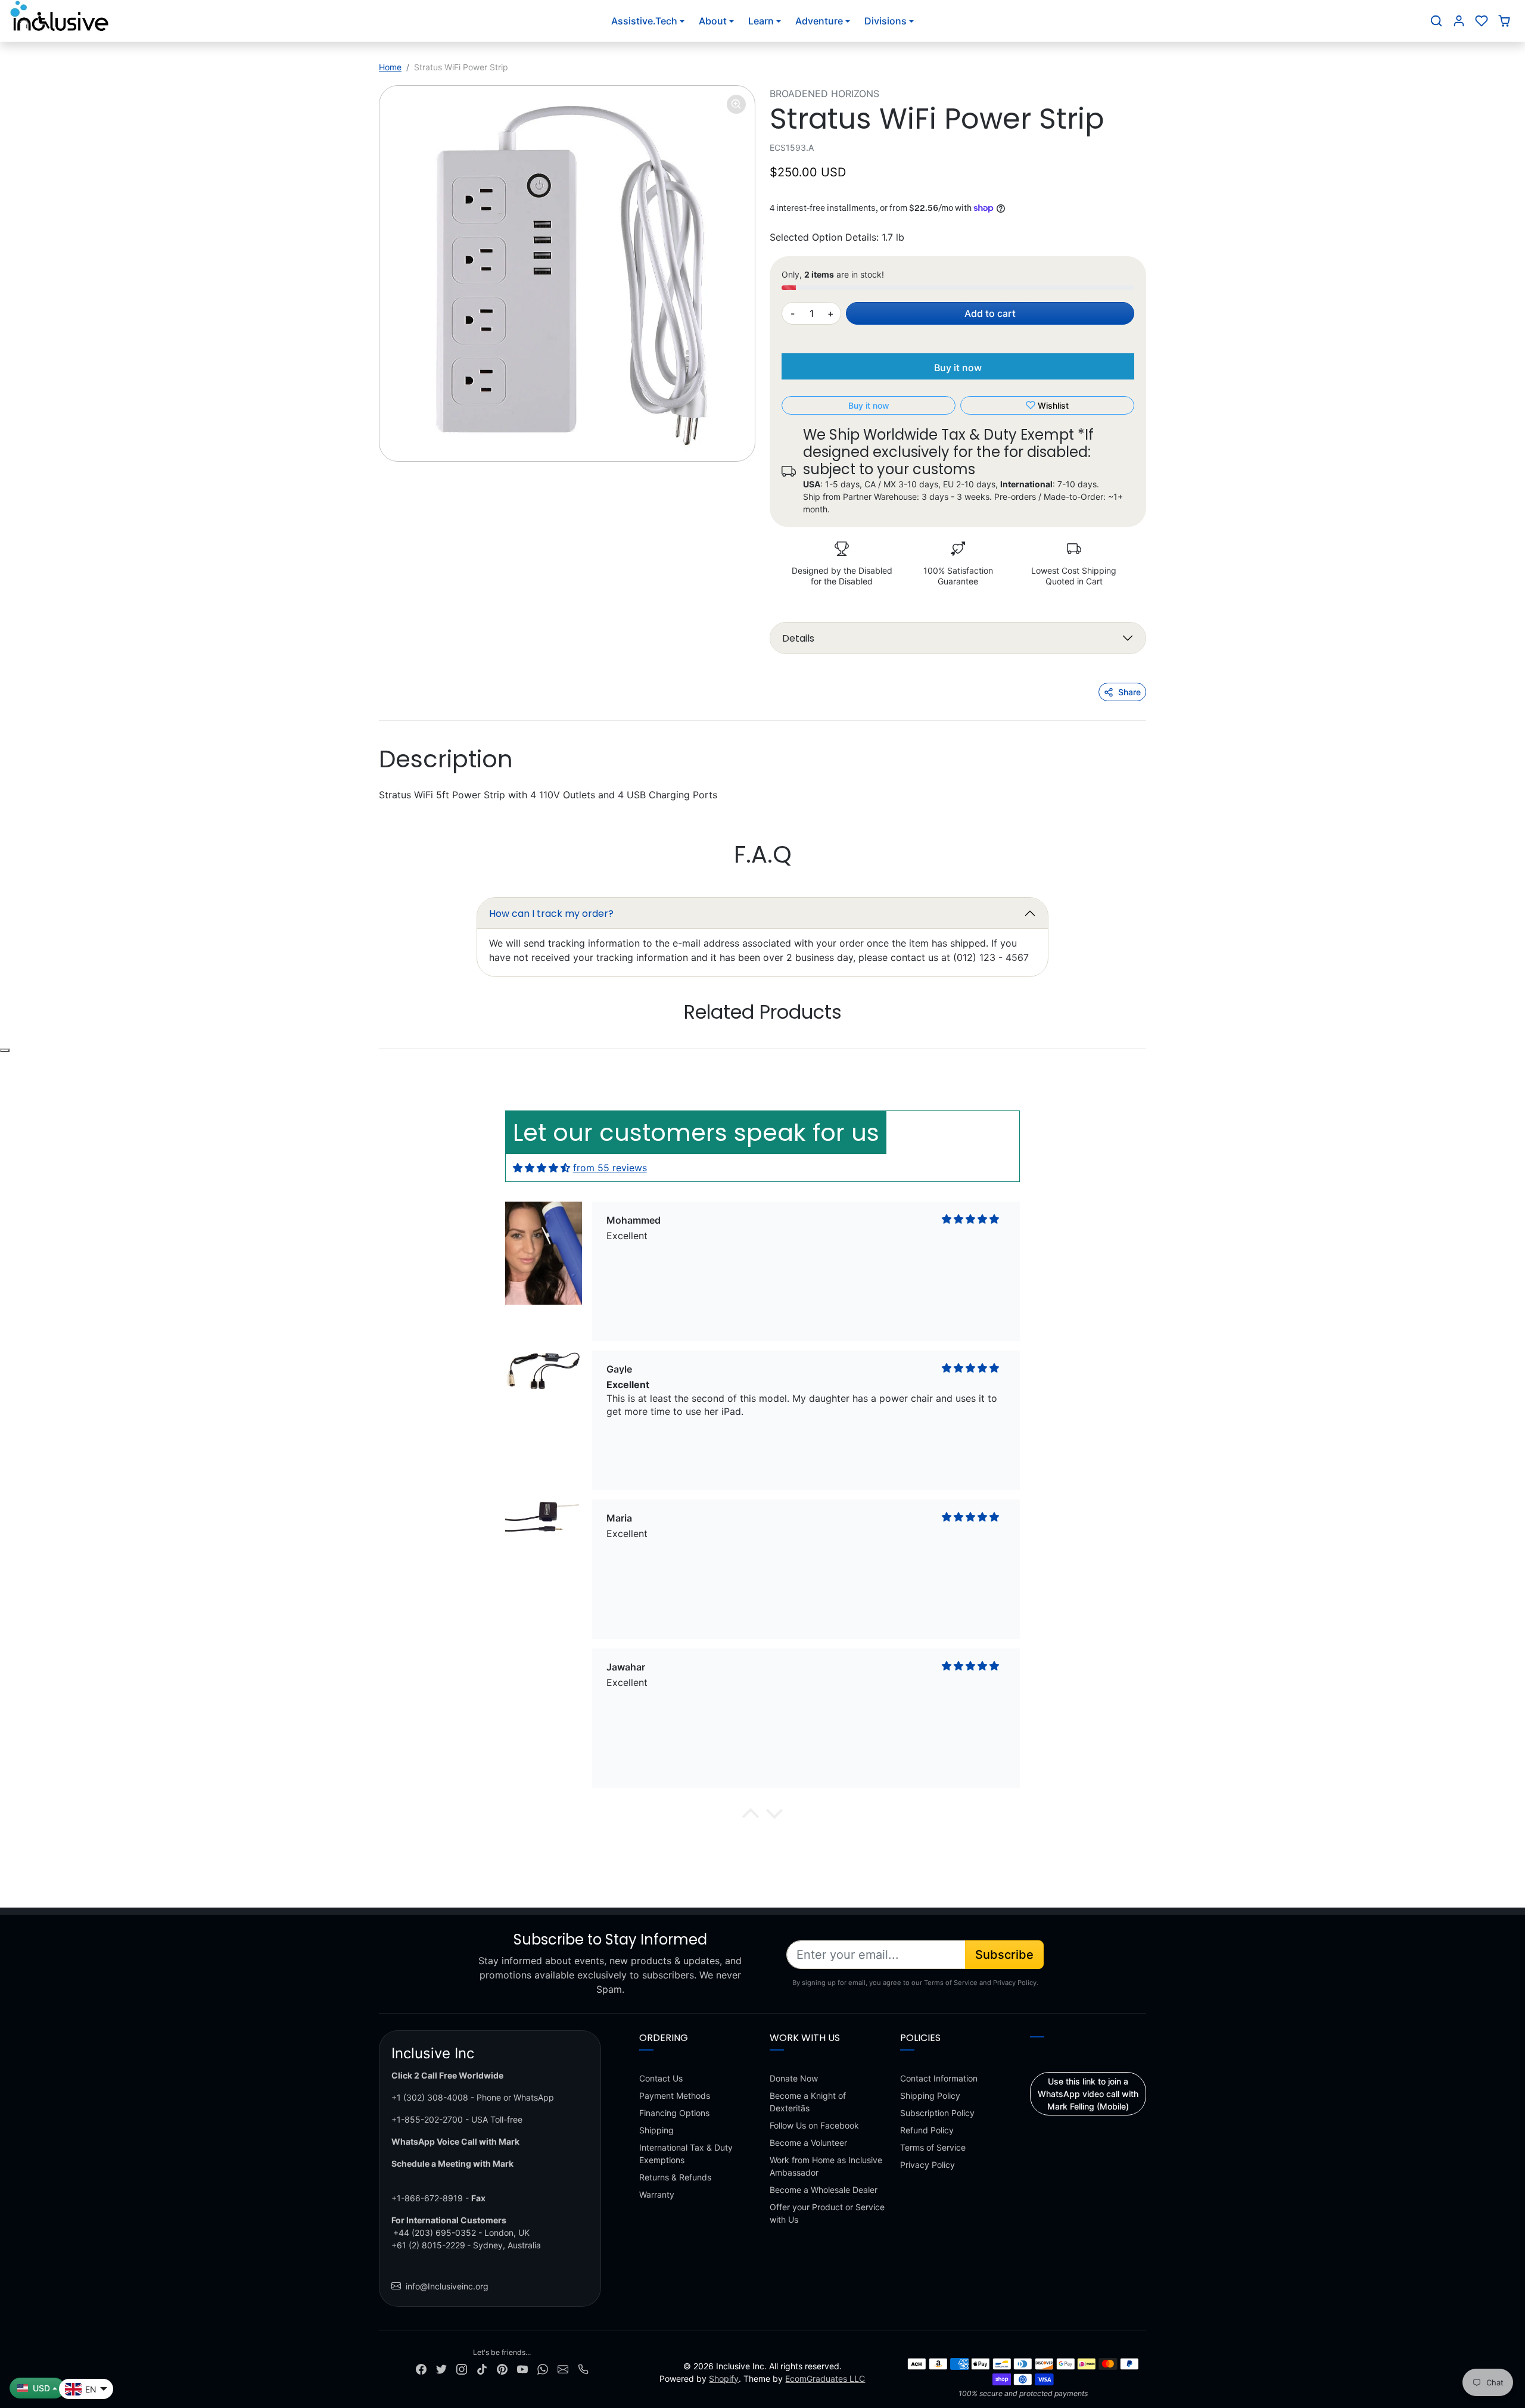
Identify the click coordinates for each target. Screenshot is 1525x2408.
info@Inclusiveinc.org (447, 2286)
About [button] (713, 21)
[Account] (1459, 21)
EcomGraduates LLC (825, 2379)
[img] (541, 1168)
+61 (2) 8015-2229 (428, 2245)
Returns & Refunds (675, 2177)
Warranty (657, 2194)
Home (390, 67)
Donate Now (794, 2078)
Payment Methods (675, 2096)
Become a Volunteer (808, 2143)
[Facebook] (421, 2368)
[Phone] (583, 2368)
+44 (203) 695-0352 (435, 2233)
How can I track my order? (551, 914)
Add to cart (990, 313)
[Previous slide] (380, 1049)
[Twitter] (441, 2368)
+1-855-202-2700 (427, 2119)
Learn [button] (761, 21)
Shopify (724, 2379)
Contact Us (661, 2078)
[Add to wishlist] (5, 1050)
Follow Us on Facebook (814, 2125)
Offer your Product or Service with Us (827, 2213)
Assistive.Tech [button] (644, 21)
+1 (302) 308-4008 (430, 2097)
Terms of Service (933, 2147)
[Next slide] (1145, 1049)
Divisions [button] (886, 21)
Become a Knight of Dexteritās (808, 2102)
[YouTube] (522, 2368)
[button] (1436, 21)
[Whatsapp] (543, 2368)
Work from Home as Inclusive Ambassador (826, 2166)
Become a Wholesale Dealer (824, 2190)
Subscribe (1004, 1955)
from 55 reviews (610, 1168)
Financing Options (674, 2113)
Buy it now (958, 368)
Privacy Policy (928, 2165)
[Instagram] (462, 2368)
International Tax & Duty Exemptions (686, 2154)
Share (1129, 692)
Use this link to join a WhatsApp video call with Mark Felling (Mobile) (1088, 2094)
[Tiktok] (482, 2368)
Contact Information (939, 2078)
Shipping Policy (930, 2096)
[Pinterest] (502, 2368)
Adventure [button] (819, 21)
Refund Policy (927, 2130)
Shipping (656, 2130)
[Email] (563, 2368)
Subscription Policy (937, 2113)
